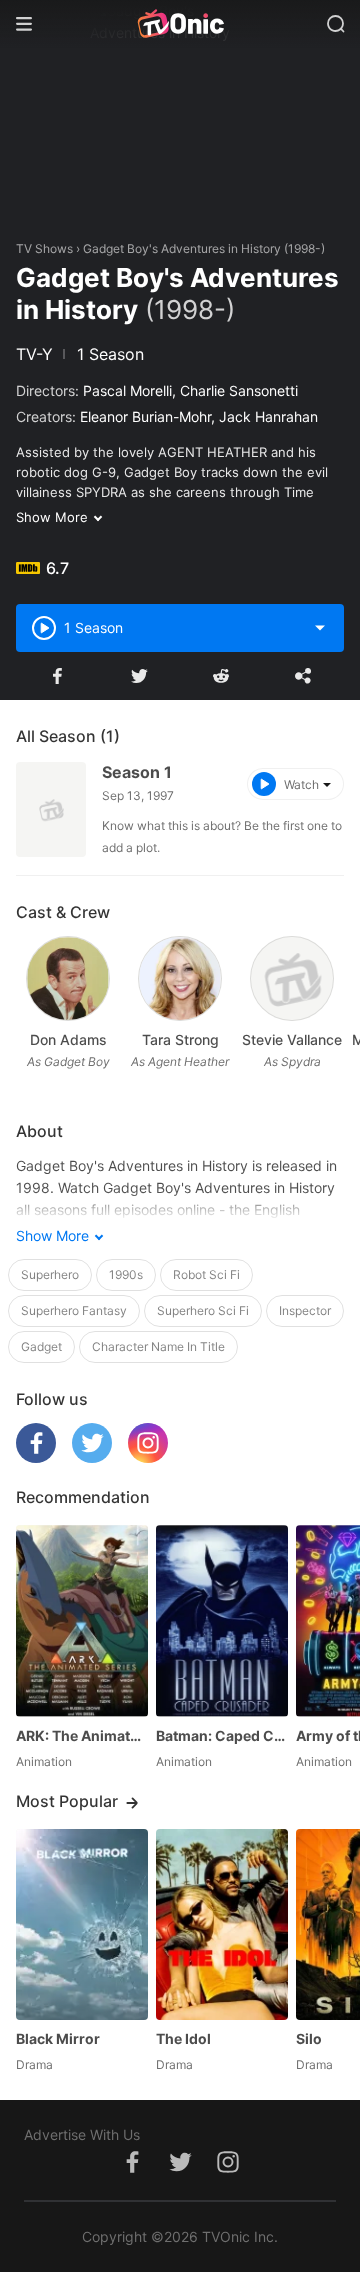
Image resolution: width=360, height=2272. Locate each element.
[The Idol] (222, 1924)
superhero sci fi (203, 1310)
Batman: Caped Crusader (222, 1735)
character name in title (158, 1346)
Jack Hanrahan (268, 416)
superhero (50, 1274)
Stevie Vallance (292, 1039)
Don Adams (68, 1039)
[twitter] (92, 1457)
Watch (301, 784)
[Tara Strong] (179, 978)
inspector (305, 1310)
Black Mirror (58, 2038)
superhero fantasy (74, 1310)
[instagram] (148, 1457)
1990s (126, 1274)
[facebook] (36, 1457)
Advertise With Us (82, 2134)
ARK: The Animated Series (82, 1735)
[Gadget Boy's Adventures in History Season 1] (51, 809)
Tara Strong (180, 1039)
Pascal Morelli (127, 390)
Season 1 (137, 772)
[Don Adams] (67, 978)
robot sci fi (206, 1274)
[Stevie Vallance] (291, 978)
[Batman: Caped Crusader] (222, 1620)
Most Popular (67, 1801)
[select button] (320, 628)
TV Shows (44, 248)
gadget (41, 1346)
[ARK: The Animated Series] (82, 1620)
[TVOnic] (180, 24)
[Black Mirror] (82, 1924)
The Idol (183, 2038)
